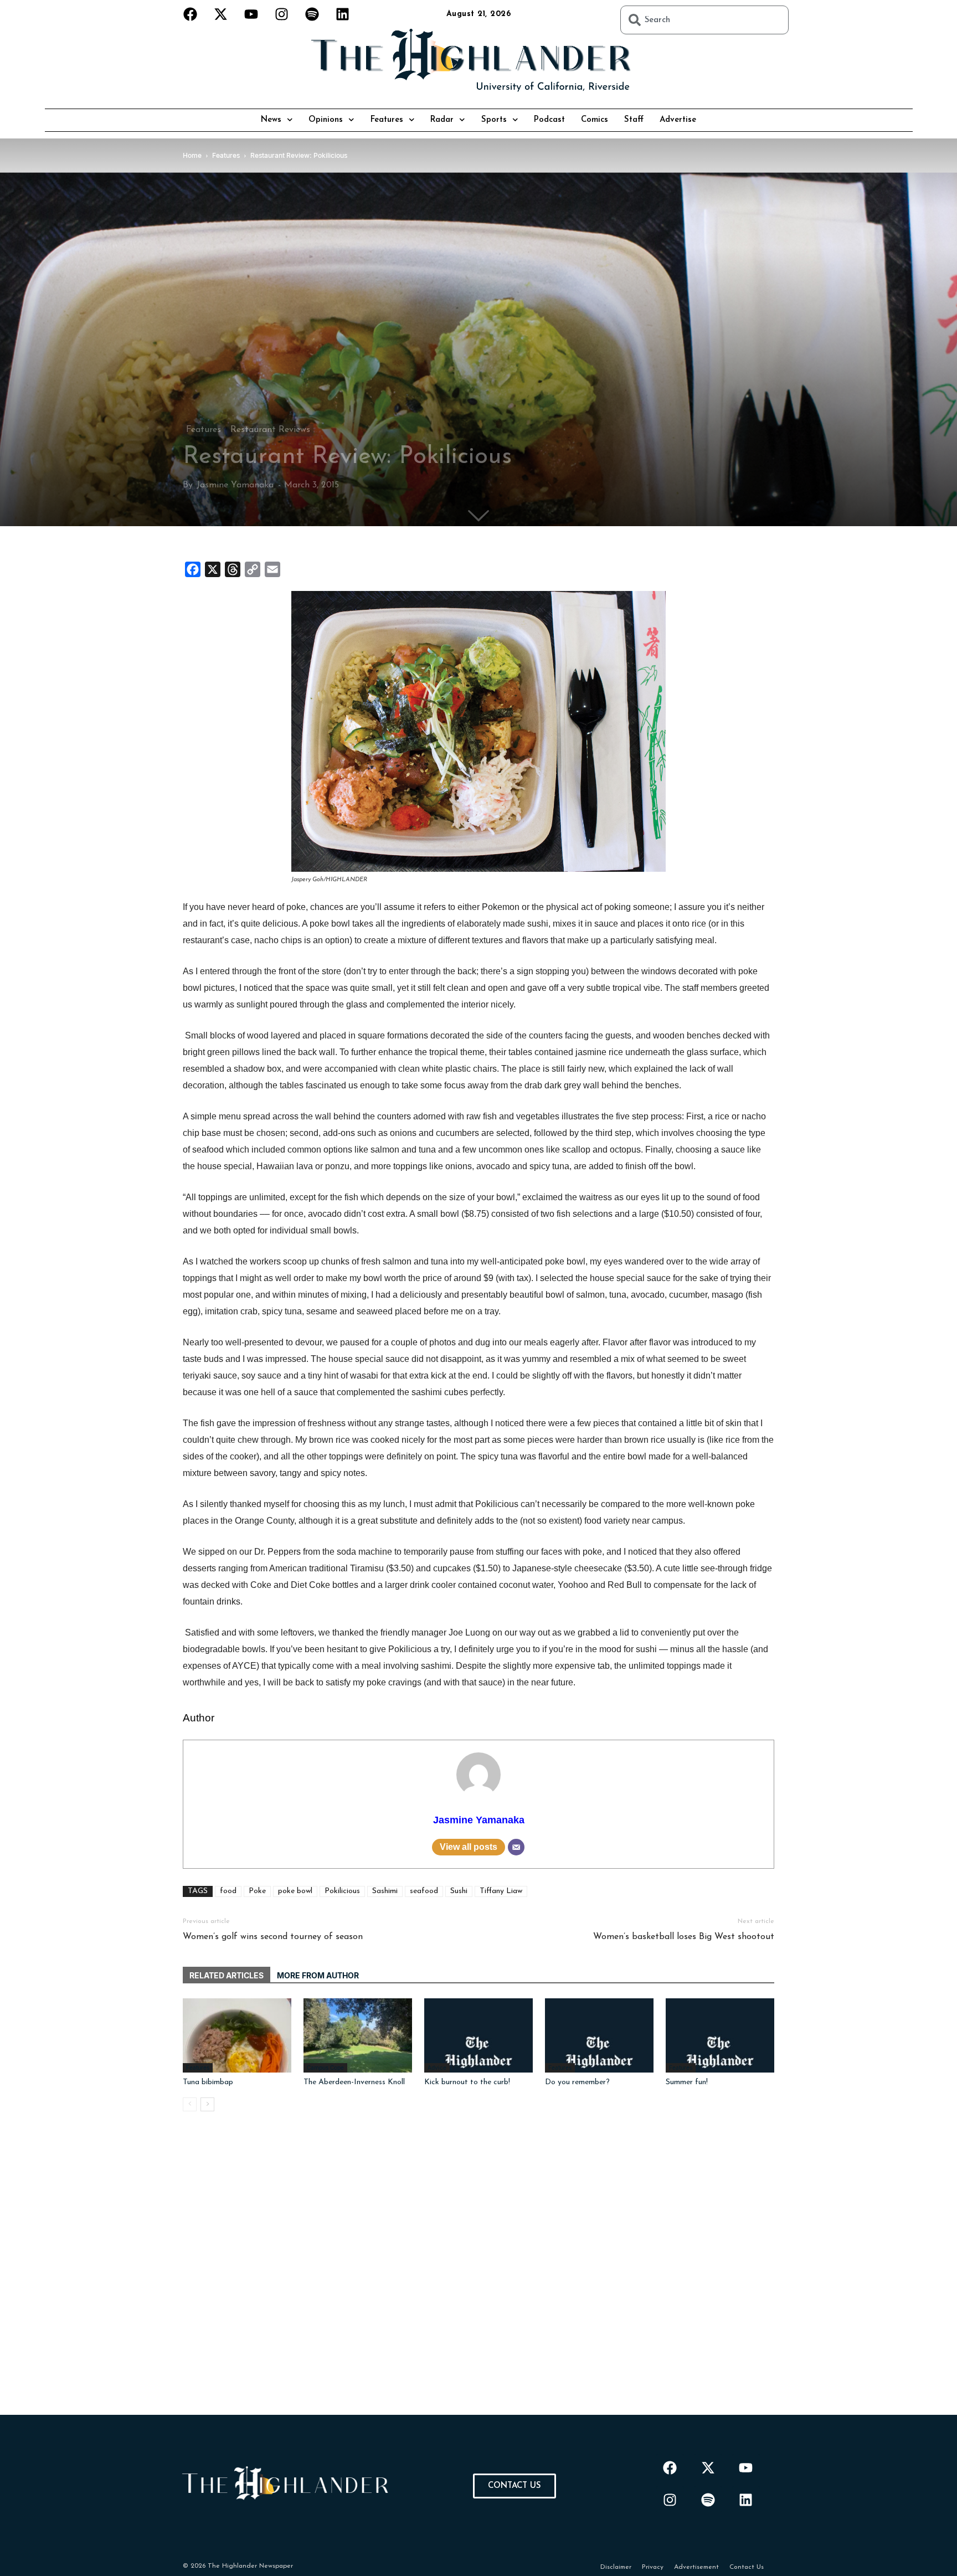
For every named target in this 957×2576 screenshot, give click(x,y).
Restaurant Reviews (270, 430)
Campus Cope (325, 2068)
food (228, 1891)
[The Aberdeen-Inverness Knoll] (358, 2036)
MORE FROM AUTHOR (318, 1975)
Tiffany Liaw (501, 1891)
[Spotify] (312, 14)
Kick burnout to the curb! (467, 2082)
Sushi (459, 1891)
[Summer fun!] (720, 2036)
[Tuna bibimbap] (237, 2036)
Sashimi (385, 1891)
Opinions (326, 120)
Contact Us (747, 2567)
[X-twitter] (221, 14)
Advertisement (696, 2567)
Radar (442, 120)
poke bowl (295, 1891)
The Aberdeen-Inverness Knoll (354, 2082)
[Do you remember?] (599, 2036)
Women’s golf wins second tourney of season (273, 1937)
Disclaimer (616, 2567)
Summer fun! (687, 2082)
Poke (257, 1891)
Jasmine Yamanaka (235, 485)
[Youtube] (251, 14)
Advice (437, 2068)
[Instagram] (282, 14)
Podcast (549, 120)
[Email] (516, 1847)
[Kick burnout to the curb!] (478, 2036)
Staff (634, 120)
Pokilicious (342, 1891)
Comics (595, 120)
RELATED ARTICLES (227, 1975)
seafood (424, 1891)
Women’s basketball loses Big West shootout (684, 1937)
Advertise (678, 120)
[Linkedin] (343, 14)
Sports (494, 120)
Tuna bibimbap (208, 2082)
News (271, 120)
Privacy (653, 2567)
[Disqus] (478, 2276)
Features (387, 120)
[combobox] (704, 20)
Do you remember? (577, 2082)
